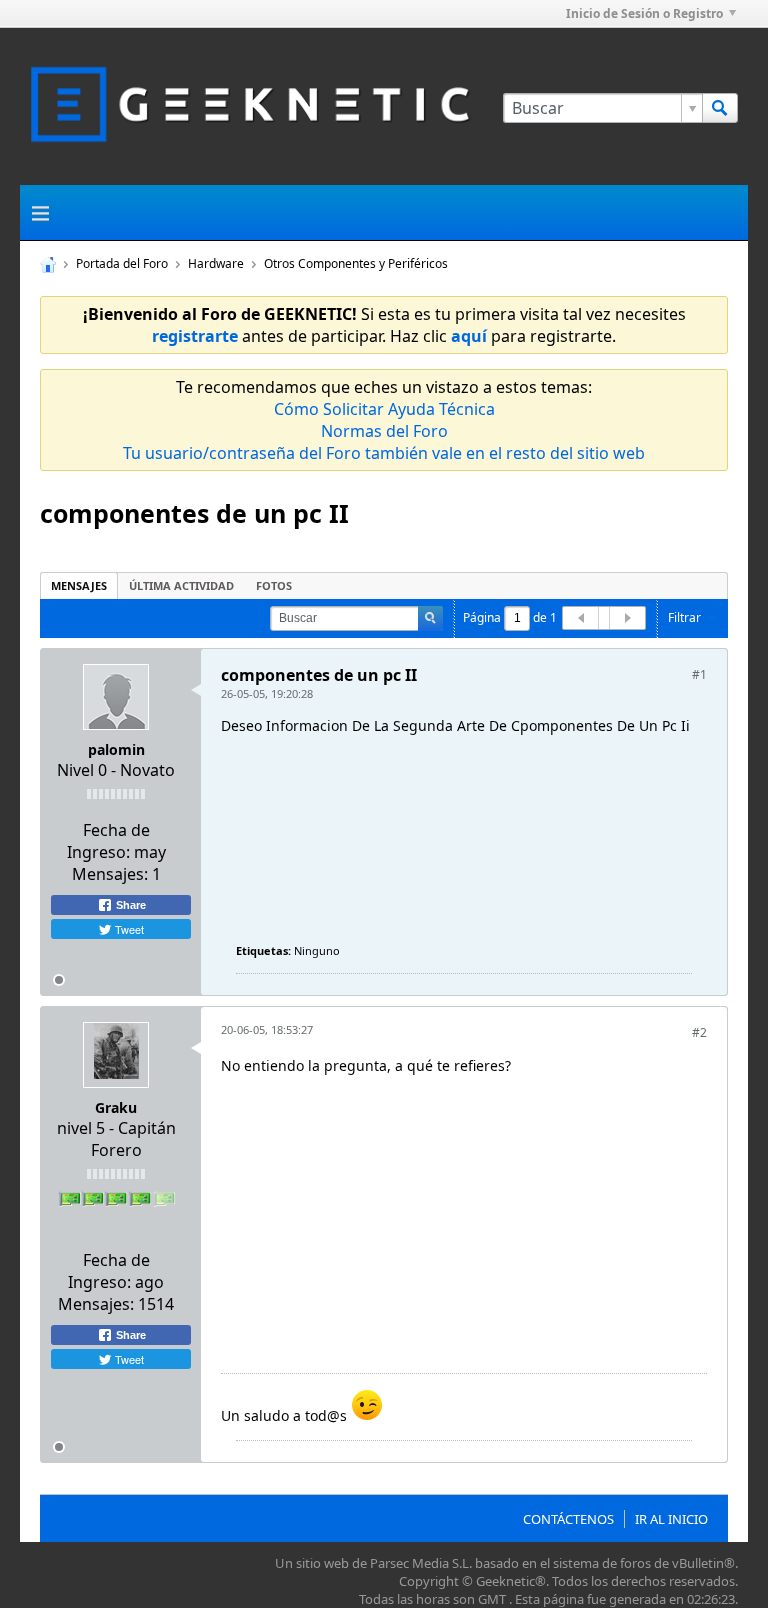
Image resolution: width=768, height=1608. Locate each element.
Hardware (216, 263)
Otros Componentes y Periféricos (356, 263)
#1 (699, 674)
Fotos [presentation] (274, 585)
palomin (116, 749)
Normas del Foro (384, 431)
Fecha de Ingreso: (108, 841)
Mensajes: (110, 874)
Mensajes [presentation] (79, 585)
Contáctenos (568, 1519)
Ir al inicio (671, 1519)
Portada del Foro (122, 263)
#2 (699, 1032)
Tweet (128, 929)
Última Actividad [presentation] (181, 585)
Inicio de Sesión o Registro (644, 13)
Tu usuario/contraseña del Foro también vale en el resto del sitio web (384, 453)
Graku (116, 1107)
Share (129, 905)
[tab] (79, 585)
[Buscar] (720, 108)
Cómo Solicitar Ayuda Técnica (384, 409)
